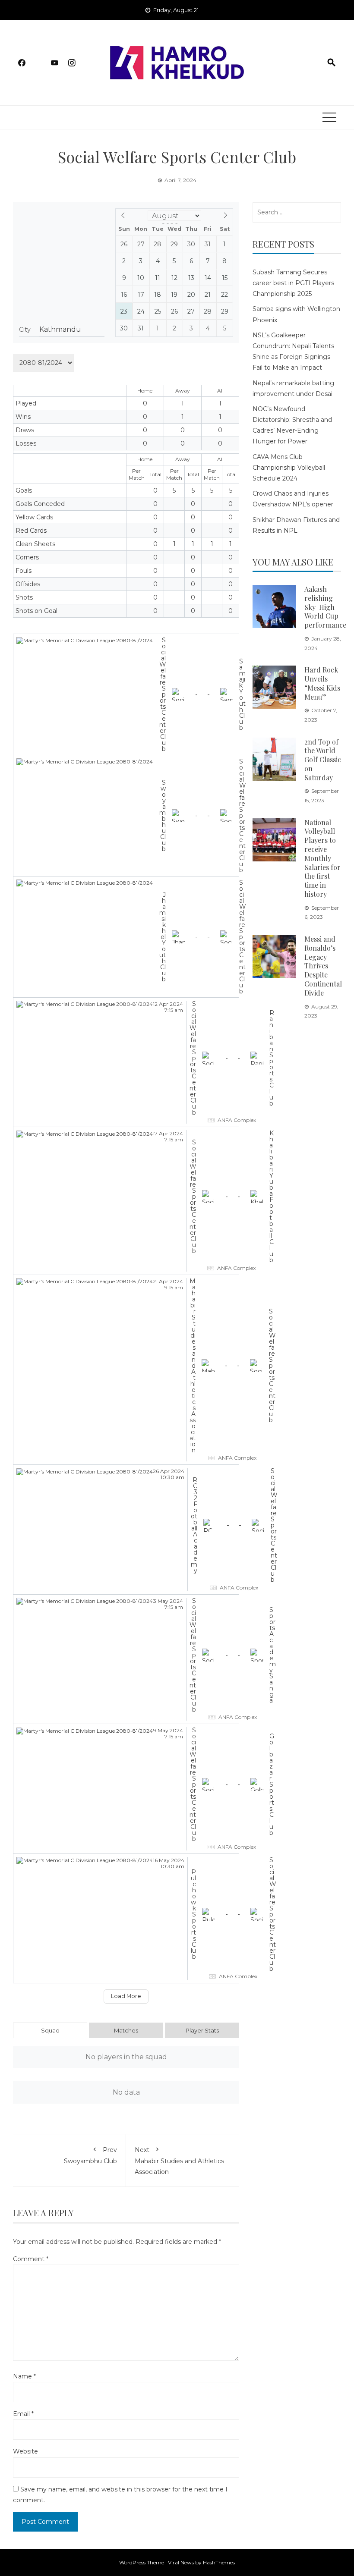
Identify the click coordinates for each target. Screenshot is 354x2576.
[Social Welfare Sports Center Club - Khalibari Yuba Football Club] (126, 1201)
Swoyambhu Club (90, 2155)
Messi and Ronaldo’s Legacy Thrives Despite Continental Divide (323, 966)
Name (24, 2376)
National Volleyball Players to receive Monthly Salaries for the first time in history (322, 858)
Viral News (181, 2562)
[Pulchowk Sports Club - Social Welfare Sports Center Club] (126, 1919)
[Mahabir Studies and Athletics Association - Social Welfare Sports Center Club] (126, 1370)
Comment (31, 2259)
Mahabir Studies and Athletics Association (179, 2161)
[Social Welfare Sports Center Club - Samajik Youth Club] (126, 694)
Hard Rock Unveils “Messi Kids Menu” (322, 683)
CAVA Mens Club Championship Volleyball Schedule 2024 (289, 468)
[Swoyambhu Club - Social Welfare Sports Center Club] (126, 816)
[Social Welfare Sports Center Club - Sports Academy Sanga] (126, 1659)
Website (25, 2451)
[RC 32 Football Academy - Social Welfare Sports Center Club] (126, 1530)
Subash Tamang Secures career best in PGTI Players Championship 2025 (293, 283)
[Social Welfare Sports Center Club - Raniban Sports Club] (126, 1062)
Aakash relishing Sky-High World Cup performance (325, 607)
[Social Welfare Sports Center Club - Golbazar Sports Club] (126, 1789)
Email (23, 2414)
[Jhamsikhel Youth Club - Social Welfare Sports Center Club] (126, 937)
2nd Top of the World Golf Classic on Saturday (323, 760)
